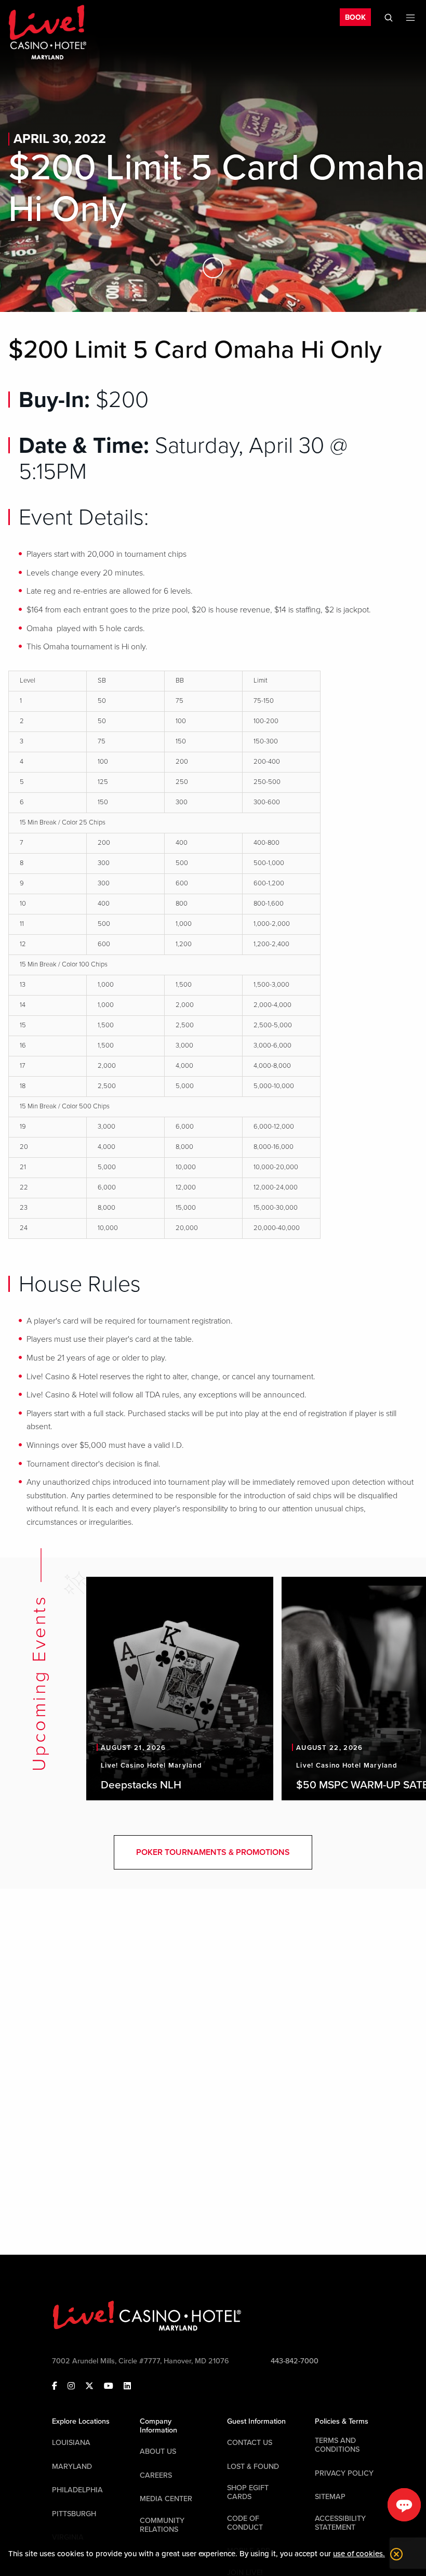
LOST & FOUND (253, 2467)
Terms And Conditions (337, 2445)
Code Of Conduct (245, 2523)
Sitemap (330, 2497)
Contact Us (250, 2443)
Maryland (72, 2467)
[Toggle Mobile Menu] (410, 18)
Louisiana (71, 2443)
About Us (158, 2451)
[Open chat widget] (404, 2505)
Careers (156, 2475)
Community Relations (162, 2525)
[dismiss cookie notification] (394, 2554)
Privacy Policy (344, 2473)
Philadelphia (77, 2490)
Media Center (166, 2499)
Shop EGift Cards (248, 2492)
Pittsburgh (74, 2514)
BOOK (355, 17)
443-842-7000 (295, 2361)
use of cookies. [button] (359, 2554)
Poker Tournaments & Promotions (213, 1852)
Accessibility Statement (340, 2523)
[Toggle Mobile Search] (389, 18)
